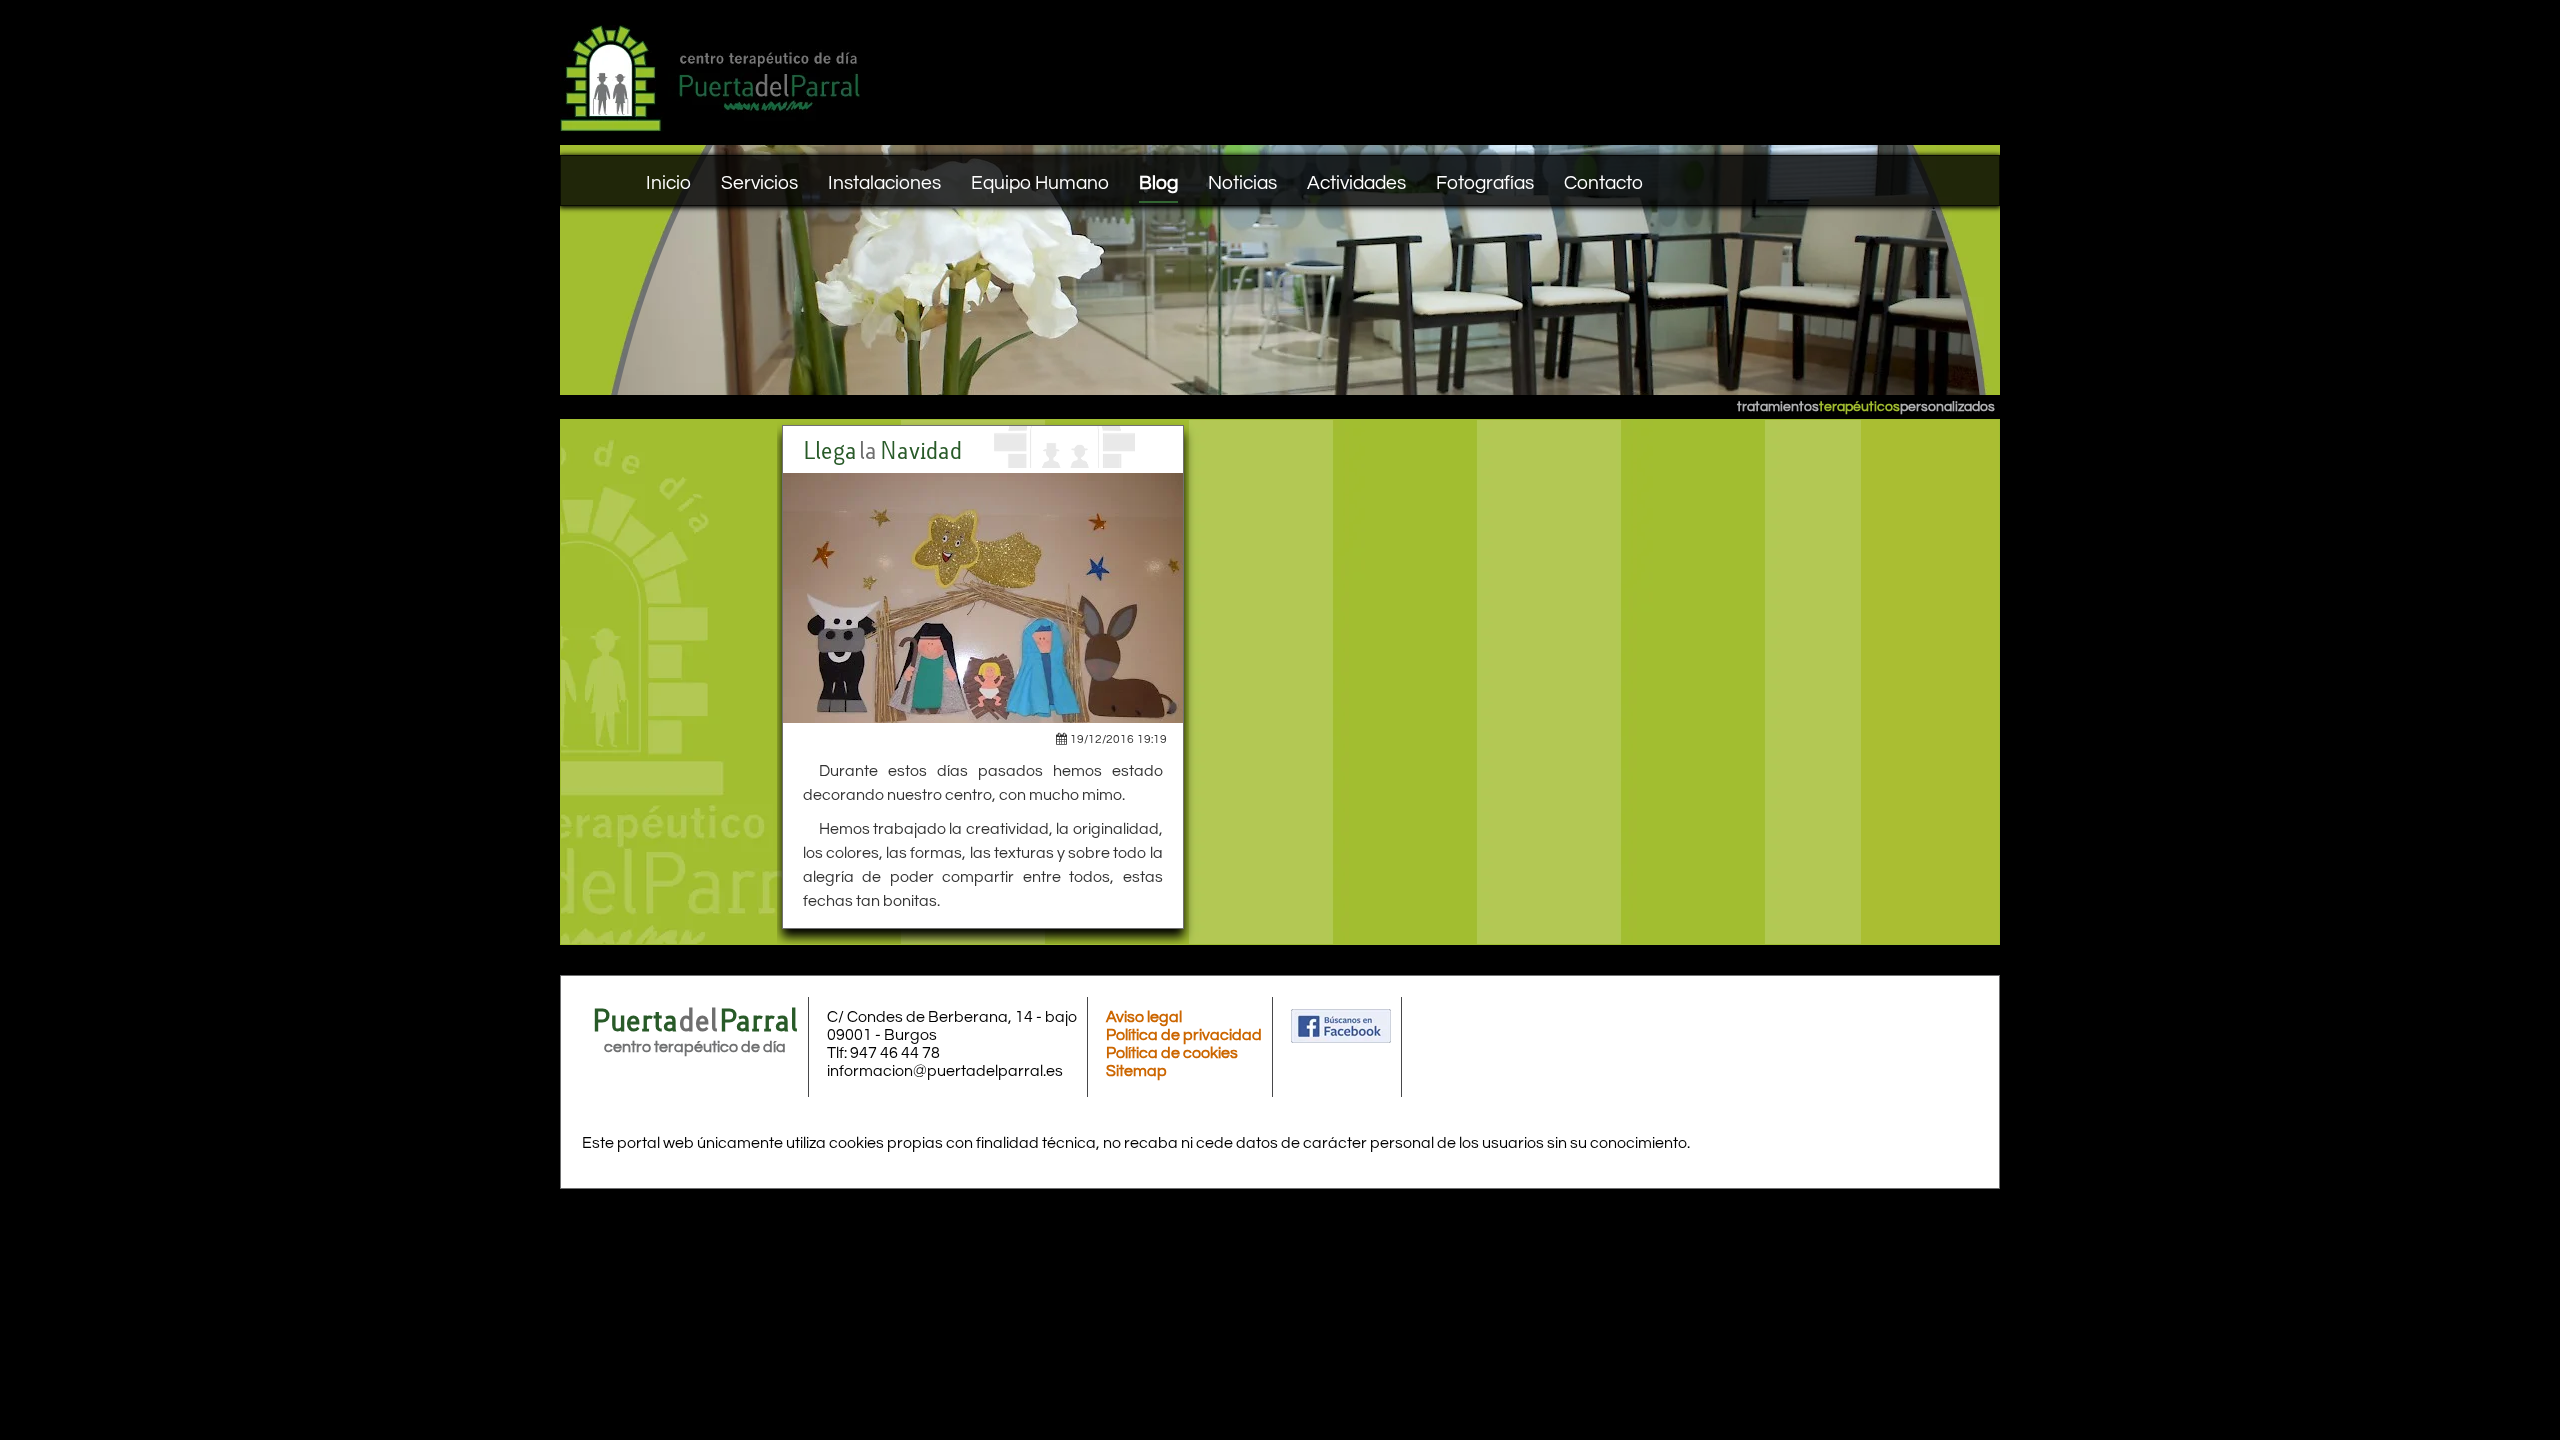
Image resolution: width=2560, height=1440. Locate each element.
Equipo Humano (1040, 183)
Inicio (668, 183)
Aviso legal (1144, 1017)
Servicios (759, 183)
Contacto (1603, 183)
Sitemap (1136, 1071)
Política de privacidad (1184, 1035)
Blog (1158, 183)
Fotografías (1485, 183)
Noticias (1242, 183)
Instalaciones (884, 183)
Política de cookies (1172, 1053)
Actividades (1356, 183)
